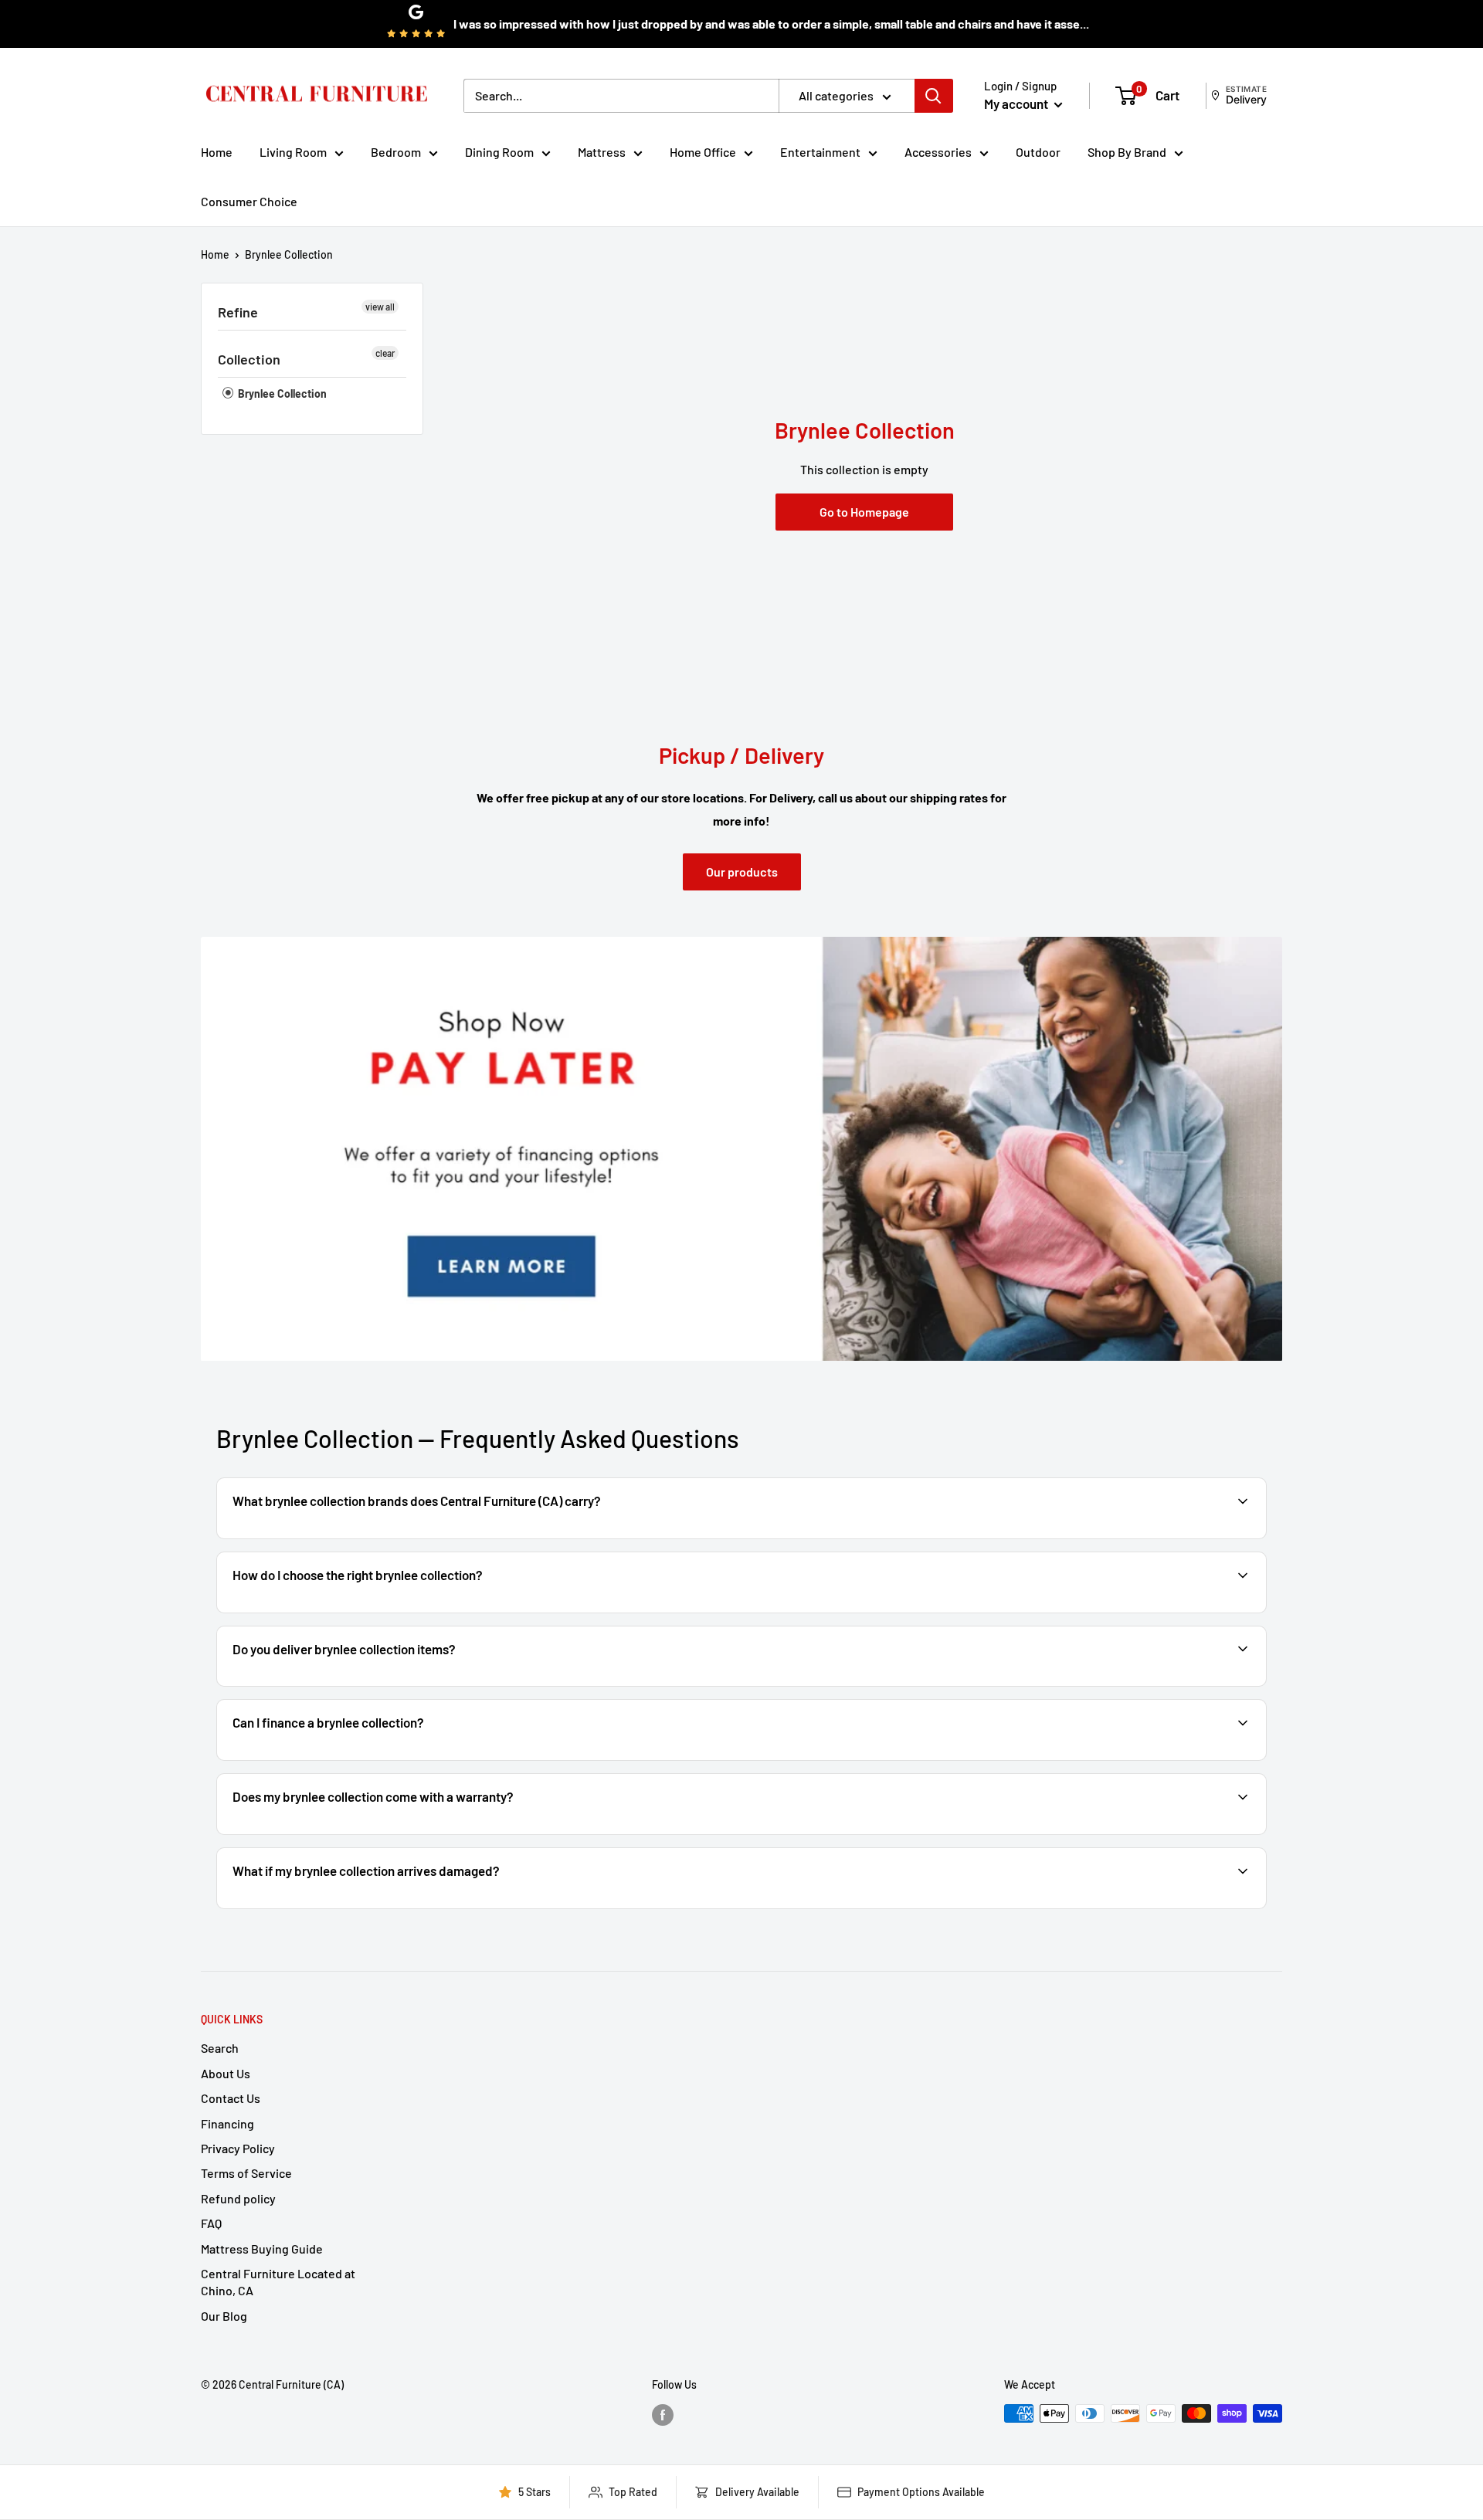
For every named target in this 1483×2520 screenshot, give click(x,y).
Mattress (602, 152)
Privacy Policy (238, 2148)
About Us (226, 2073)
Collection (249, 359)
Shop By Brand (1127, 152)
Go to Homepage (864, 512)
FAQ (211, 2223)
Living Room (293, 152)
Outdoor (1038, 152)
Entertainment (820, 152)
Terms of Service (246, 2173)
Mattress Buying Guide (262, 2249)
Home (217, 152)
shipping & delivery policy (1098, 1685)
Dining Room (499, 152)
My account (1017, 103)
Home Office (703, 152)
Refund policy (238, 2198)
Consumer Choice (249, 201)
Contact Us (231, 2098)
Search (220, 2048)
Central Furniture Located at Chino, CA (278, 2282)
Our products (742, 872)
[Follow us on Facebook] (663, 2415)
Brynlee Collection (289, 254)
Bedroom (396, 152)
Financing (227, 2123)
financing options (353, 1759)
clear (385, 353)
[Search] (934, 96)
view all (380, 307)
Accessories (938, 152)
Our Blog (224, 2316)
